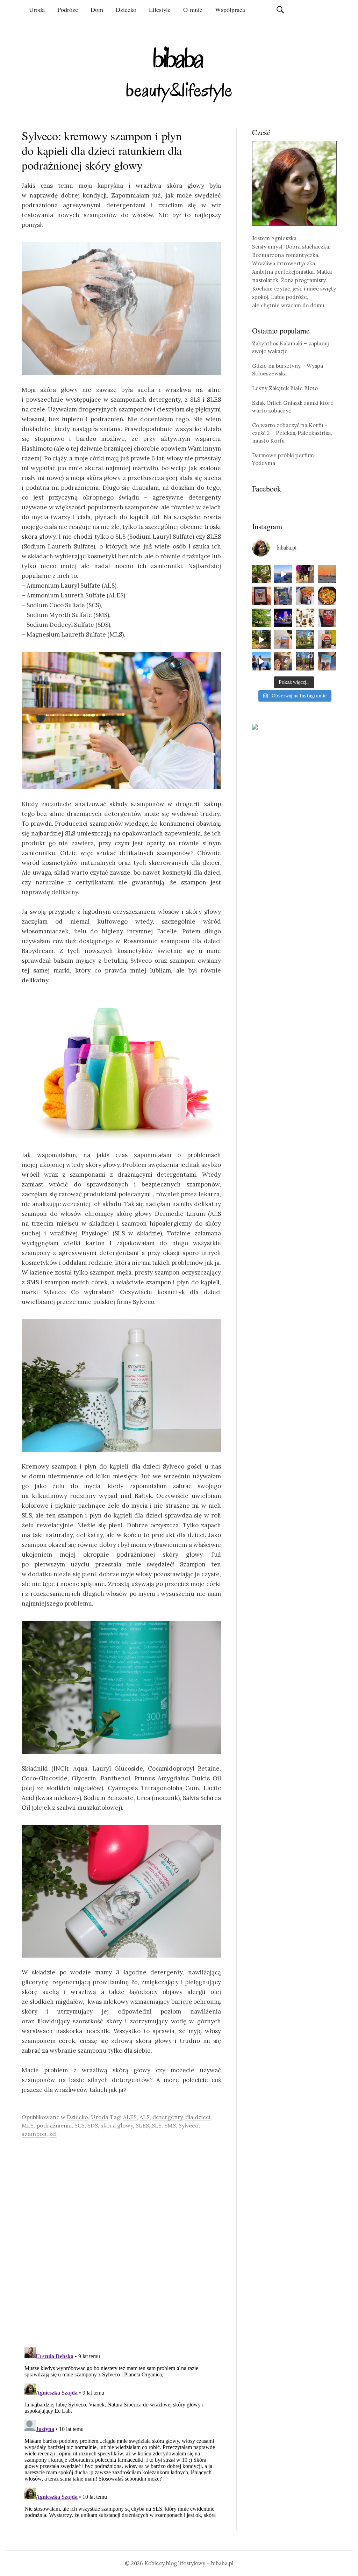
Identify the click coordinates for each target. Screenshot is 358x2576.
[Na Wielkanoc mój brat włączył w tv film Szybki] (305, 662)
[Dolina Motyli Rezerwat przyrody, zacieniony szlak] (261, 574)
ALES (130, 2117)
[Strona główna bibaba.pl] (179, 74)
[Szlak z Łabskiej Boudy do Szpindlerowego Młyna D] (261, 640)
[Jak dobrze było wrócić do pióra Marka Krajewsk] (283, 596)
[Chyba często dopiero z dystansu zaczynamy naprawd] (261, 662)
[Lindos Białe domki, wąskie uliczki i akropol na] (305, 574)
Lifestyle (160, 9)
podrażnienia (54, 2125)
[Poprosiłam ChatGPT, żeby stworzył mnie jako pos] (305, 618)
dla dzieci (198, 2117)
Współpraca (230, 9)
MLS (28, 2125)
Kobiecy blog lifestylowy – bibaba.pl (189, 2563)
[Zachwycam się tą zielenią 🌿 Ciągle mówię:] (261, 618)
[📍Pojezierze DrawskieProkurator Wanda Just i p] (305, 596)
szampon (34, 2134)
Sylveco (189, 2125)
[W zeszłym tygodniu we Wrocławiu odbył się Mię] (283, 618)
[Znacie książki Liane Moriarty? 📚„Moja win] (327, 662)
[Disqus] (121, 2242)
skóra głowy (117, 2125)
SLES (142, 2125)
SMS (170, 2125)
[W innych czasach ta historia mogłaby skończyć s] (283, 662)
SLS (157, 2125)
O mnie (193, 9)
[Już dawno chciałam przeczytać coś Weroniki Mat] (261, 596)
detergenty (167, 2117)
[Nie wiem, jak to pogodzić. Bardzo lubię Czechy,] (305, 640)
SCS (80, 2125)
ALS (145, 2117)
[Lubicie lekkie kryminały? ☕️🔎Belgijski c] (283, 640)
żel (53, 2134)
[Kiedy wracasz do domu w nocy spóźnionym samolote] (327, 574)
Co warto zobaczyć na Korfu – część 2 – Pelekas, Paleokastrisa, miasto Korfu (292, 433)
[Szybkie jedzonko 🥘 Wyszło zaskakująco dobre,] (327, 596)
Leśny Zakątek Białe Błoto (285, 388)
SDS (93, 2125)
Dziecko (126, 9)
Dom (97, 9)
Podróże (68, 9)
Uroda (37, 9)
